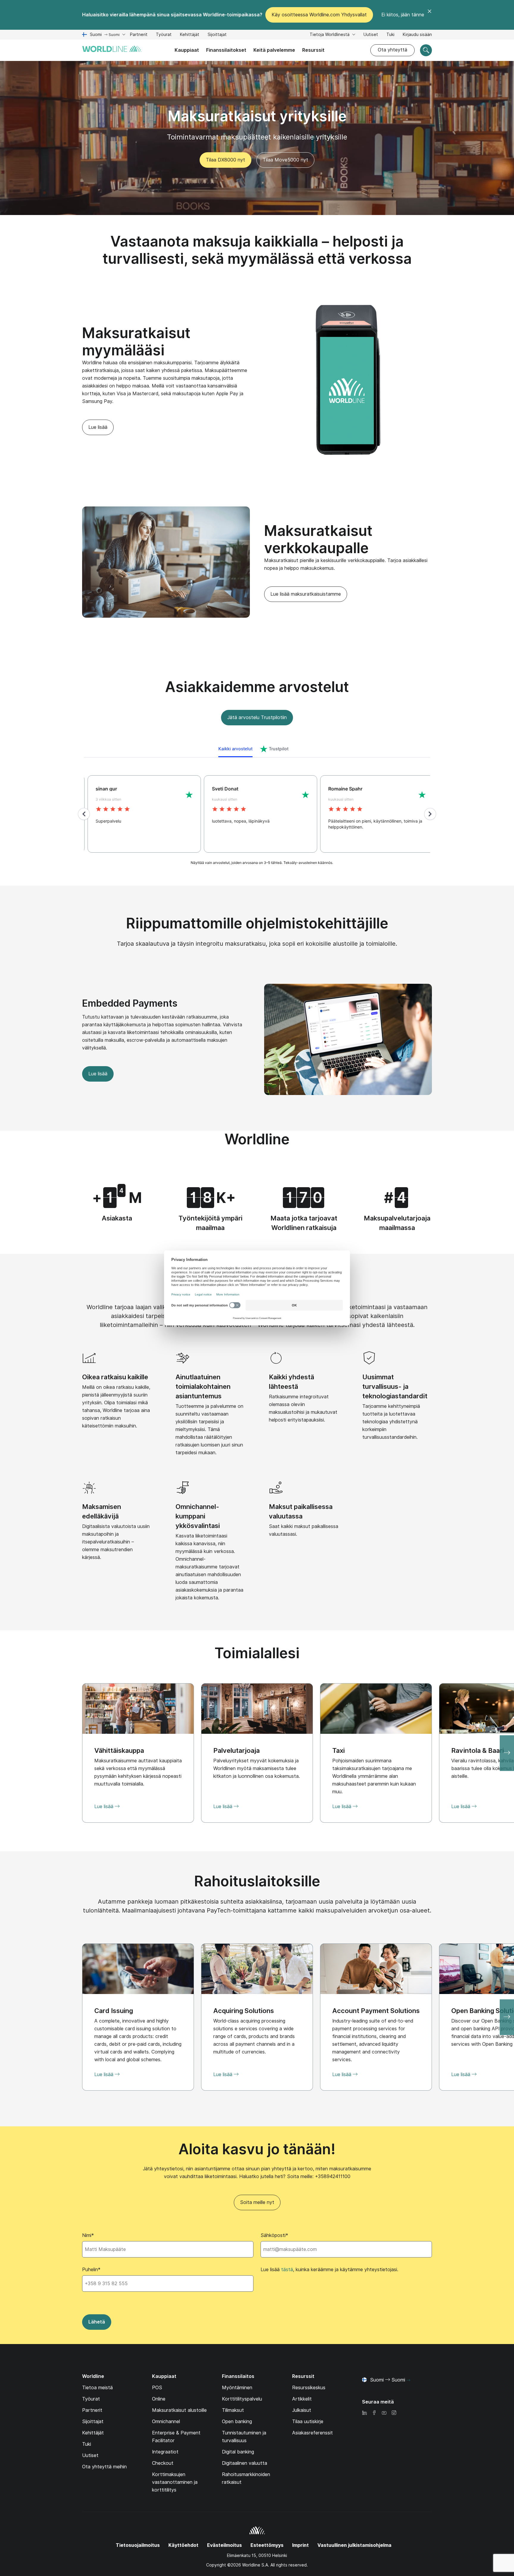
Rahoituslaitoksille (257, 1881)
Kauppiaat (187, 50)
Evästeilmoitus (224, 2545)
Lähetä (97, 2322)
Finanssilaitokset (226, 50)
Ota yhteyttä (392, 50)
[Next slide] (507, 1753)
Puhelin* (91, 2270)
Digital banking (238, 2452)
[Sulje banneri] (430, 15)
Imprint (300, 2545)
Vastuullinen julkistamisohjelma (354, 2545)
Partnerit (139, 34)
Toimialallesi (257, 1653)
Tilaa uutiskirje (308, 2422)
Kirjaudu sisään (417, 34)
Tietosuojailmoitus (138, 2545)
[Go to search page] (426, 50)
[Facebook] (374, 2413)
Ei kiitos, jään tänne (403, 15)
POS (157, 2388)
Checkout (163, 2463)
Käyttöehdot (183, 2545)
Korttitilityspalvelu (242, 2399)
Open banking (237, 2422)
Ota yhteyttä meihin (104, 2467)
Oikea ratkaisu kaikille (115, 1377)
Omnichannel (166, 2422)
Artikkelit (302, 2399)
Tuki (390, 35)
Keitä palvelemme (274, 50)
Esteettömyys (267, 2545)
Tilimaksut (233, 2410)
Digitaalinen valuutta (245, 2463)
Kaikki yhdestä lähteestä (292, 1382)
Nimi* (88, 2235)
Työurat (164, 35)
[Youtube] (384, 2413)
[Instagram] (394, 2413)
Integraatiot (165, 2452)
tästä (287, 2270)
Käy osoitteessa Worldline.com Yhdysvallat (319, 15)
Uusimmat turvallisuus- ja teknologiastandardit (395, 1386)
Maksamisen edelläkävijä (102, 1511)
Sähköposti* (274, 2235)
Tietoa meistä (97, 2388)
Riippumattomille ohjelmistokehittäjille (257, 923)
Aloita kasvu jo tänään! (257, 2149)
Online (159, 2399)
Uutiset (371, 34)
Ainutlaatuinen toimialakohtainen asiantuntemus (203, 1386)
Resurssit (313, 50)
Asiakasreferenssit (312, 2433)
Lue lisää (98, 427)
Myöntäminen (237, 2388)
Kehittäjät (190, 35)
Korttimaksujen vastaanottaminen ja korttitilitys (175, 2482)
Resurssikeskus (309, 2388)
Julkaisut (302, 2410)
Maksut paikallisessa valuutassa (301, 1511)
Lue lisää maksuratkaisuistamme (306, 594)
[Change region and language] (408, 2380)
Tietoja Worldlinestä (330, 34)
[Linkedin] (364, 2413)
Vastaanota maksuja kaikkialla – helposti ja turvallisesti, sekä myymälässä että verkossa (257, 250)
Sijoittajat (217, 35)
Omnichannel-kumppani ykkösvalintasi (198, 1516)
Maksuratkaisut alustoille (179, 2410)
